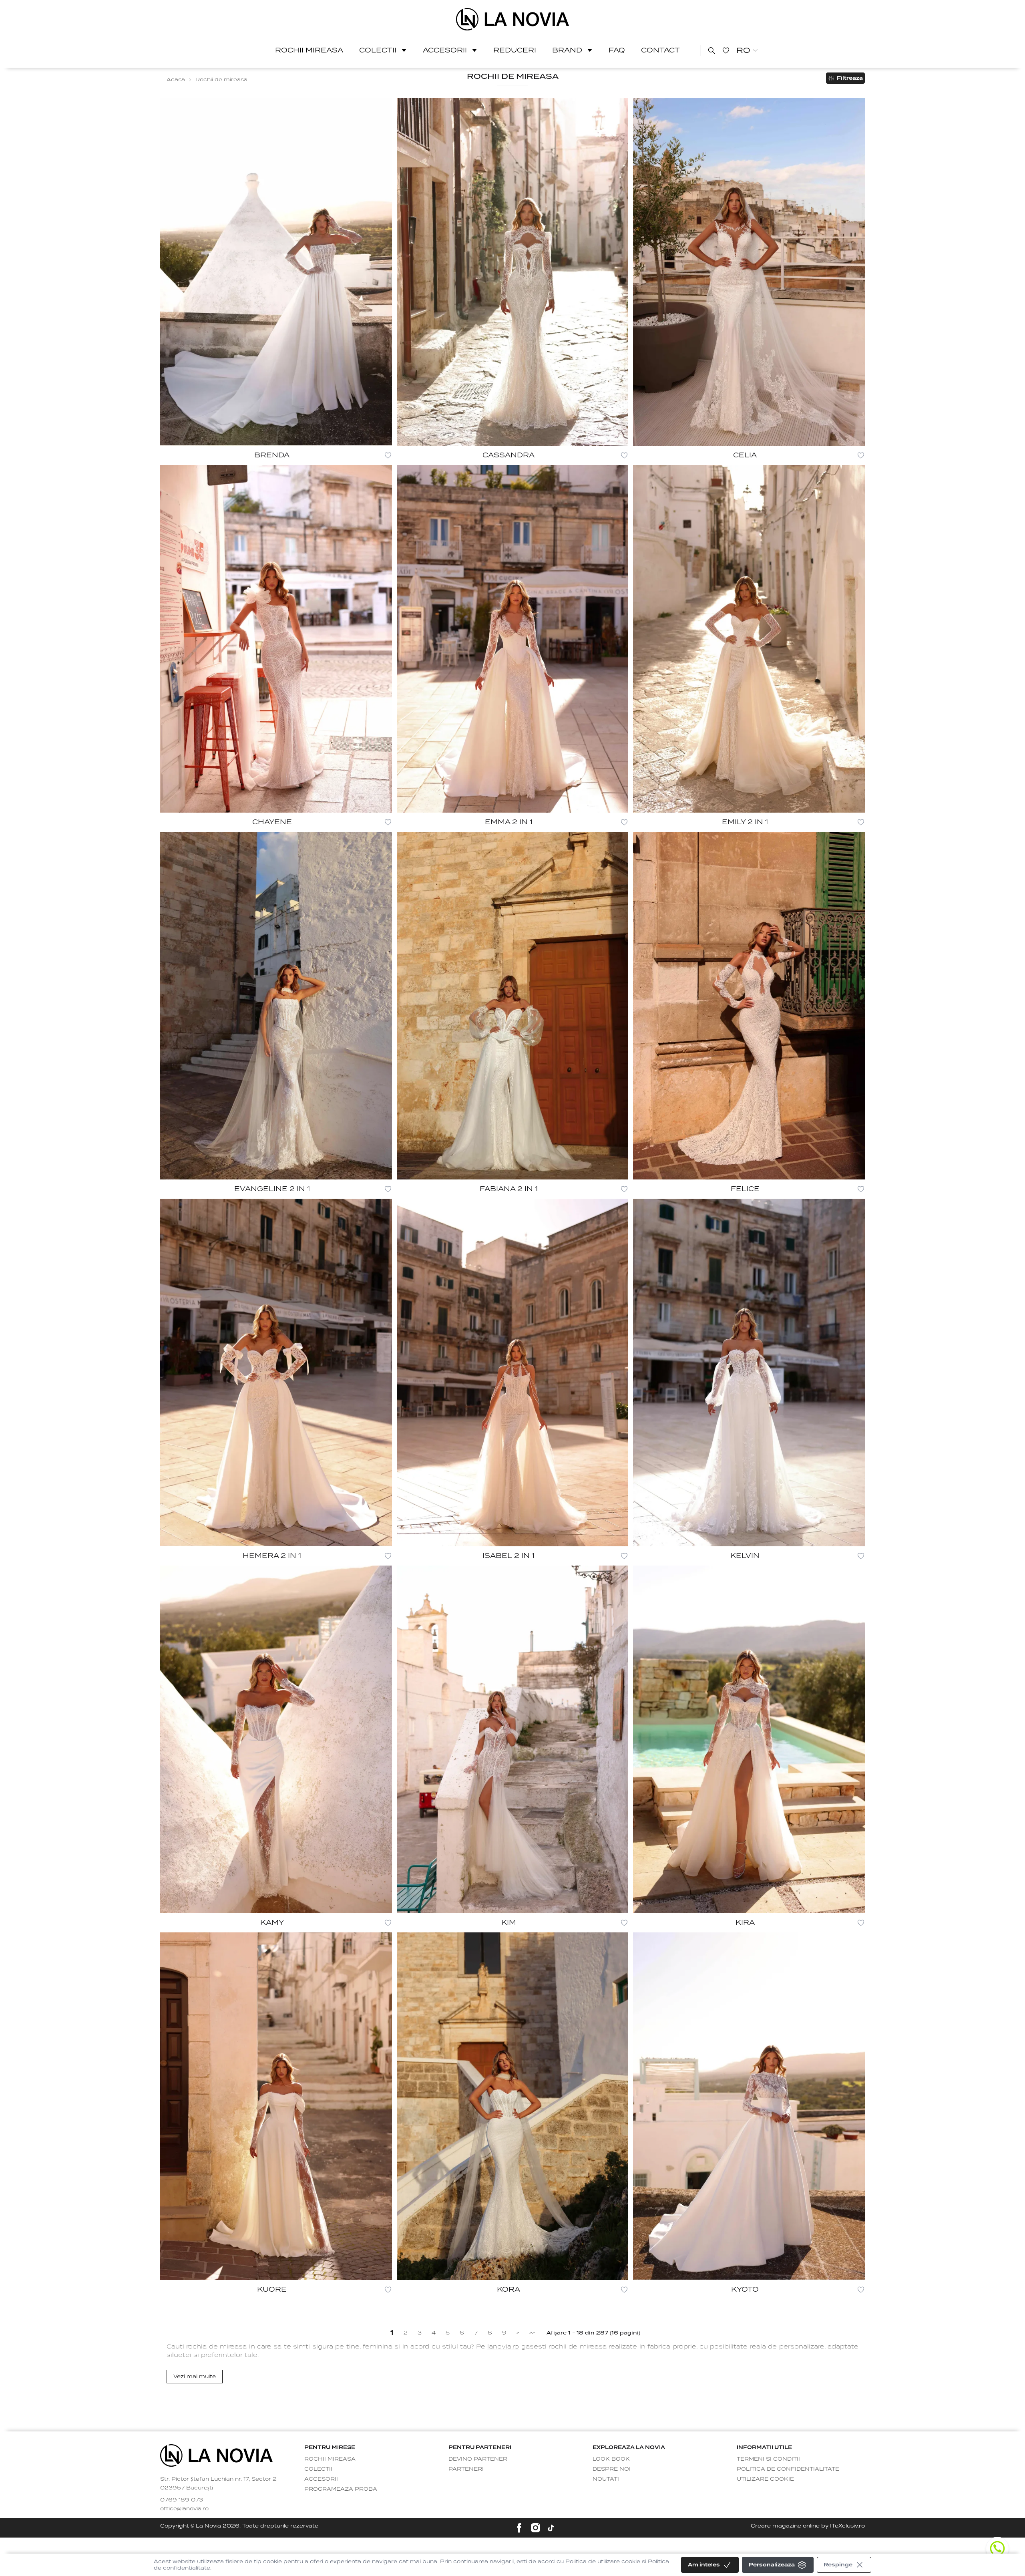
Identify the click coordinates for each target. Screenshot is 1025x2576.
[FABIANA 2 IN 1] (513, 1006)
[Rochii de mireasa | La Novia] (513, 19)
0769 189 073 (182, 2500)
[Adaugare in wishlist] (388, 455)
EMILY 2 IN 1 (745, 822)
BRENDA (272, 455)
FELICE (745, 1189)
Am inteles (704, 2565)
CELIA (745, 455)
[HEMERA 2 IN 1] (276, 1373)
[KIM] (513, 1739)
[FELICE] (749, 1006)
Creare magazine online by (808, 2526)
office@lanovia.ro (184, 2509)
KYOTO (745, 2289)
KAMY (272, 1923)
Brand (567, 50)
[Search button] (711, 50)
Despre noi (612, 2469)
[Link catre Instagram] (536, 2528)
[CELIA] (749, 272)
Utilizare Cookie (765, 2479)
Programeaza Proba (341, 2489)
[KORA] (513, 2106)
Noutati (606, 2479)
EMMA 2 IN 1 (509, 822)
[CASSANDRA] (513, 272)
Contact (660, 50)
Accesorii (445, 50)
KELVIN (745, 1556)
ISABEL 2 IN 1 (508, 1556)
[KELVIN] (749, 1373)
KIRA (745, 1923)
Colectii (378, 50)
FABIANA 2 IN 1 (509, 1189)
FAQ (617, 50)
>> (532, 2333)
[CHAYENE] (276, 639)
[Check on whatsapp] (997, 2548)
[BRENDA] (276, 272)
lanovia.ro (503, 2347)
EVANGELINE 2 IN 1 (272, 1189)
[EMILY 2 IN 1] (749, 639)
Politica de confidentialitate (788, 2469)
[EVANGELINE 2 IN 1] (276, 1006)
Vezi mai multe (195, 2376)
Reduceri (515, 50)
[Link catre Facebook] (519, 2528)
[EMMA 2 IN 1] (513, 639)
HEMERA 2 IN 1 (272, 1556)
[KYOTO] (749, 2106)
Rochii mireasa (309, 50)
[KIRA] (749, 1739)
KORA (508, 2289)
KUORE (272, 2289)
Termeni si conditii (768, 2459)
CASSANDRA (508, 455)
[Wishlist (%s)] (726, 50)
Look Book (611, 2459)
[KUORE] (276, 2106)
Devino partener (478, 2459)
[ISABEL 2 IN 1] (513, 1373)
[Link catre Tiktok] (551, 2528)
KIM (509, 1923)
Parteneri (466, 2469)
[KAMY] (276, 1739)
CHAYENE (272, 822)
